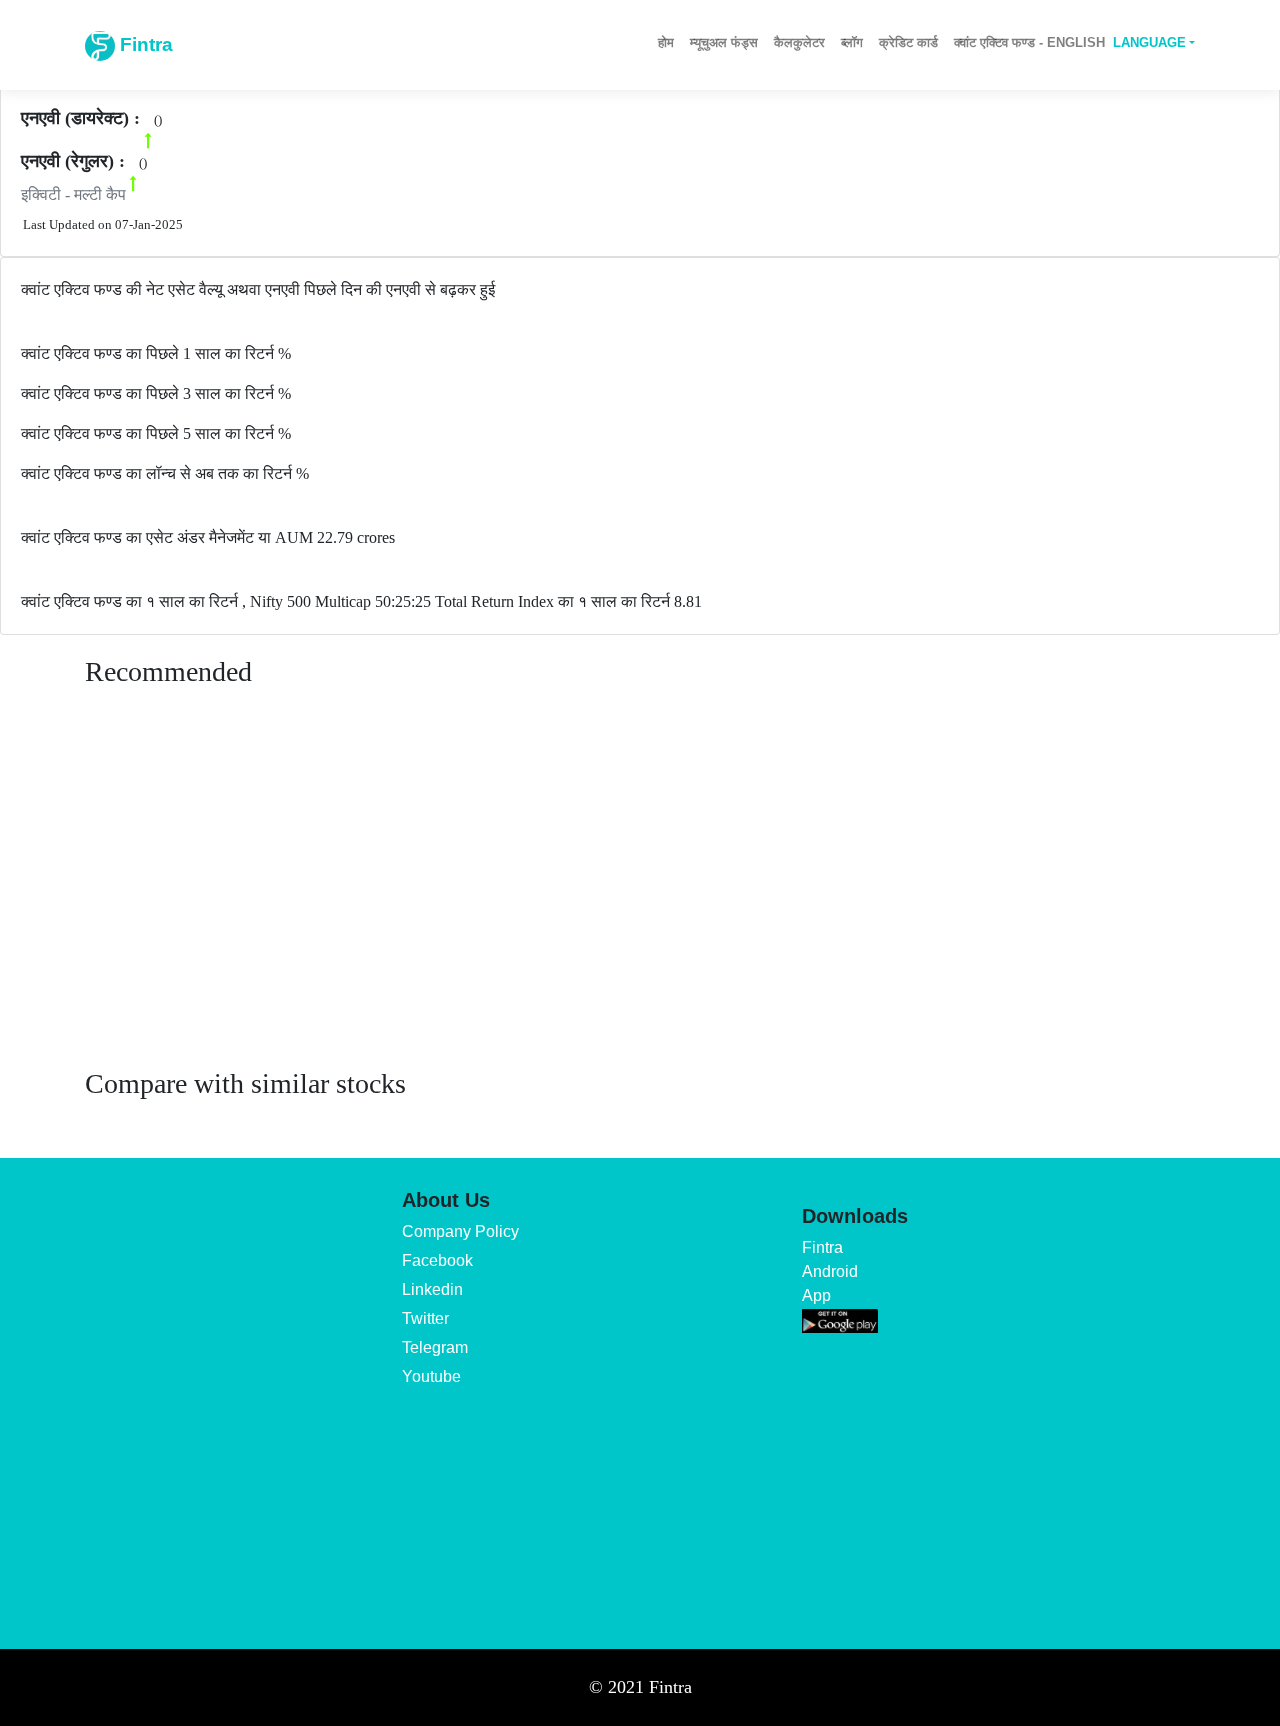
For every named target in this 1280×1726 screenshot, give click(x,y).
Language (1149, 42)
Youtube (431, 1376)
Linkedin (432, 1289)
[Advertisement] (640, 897)
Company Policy (460, 1231)
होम (666, 42)
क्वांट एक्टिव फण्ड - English (1029, 42)
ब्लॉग (852, 42)
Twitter (425, 1318)
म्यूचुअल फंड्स (724, 42)
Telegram (435, 1347)
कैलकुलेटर (799, 42)
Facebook (437, 1260)
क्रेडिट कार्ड (908, 42)
